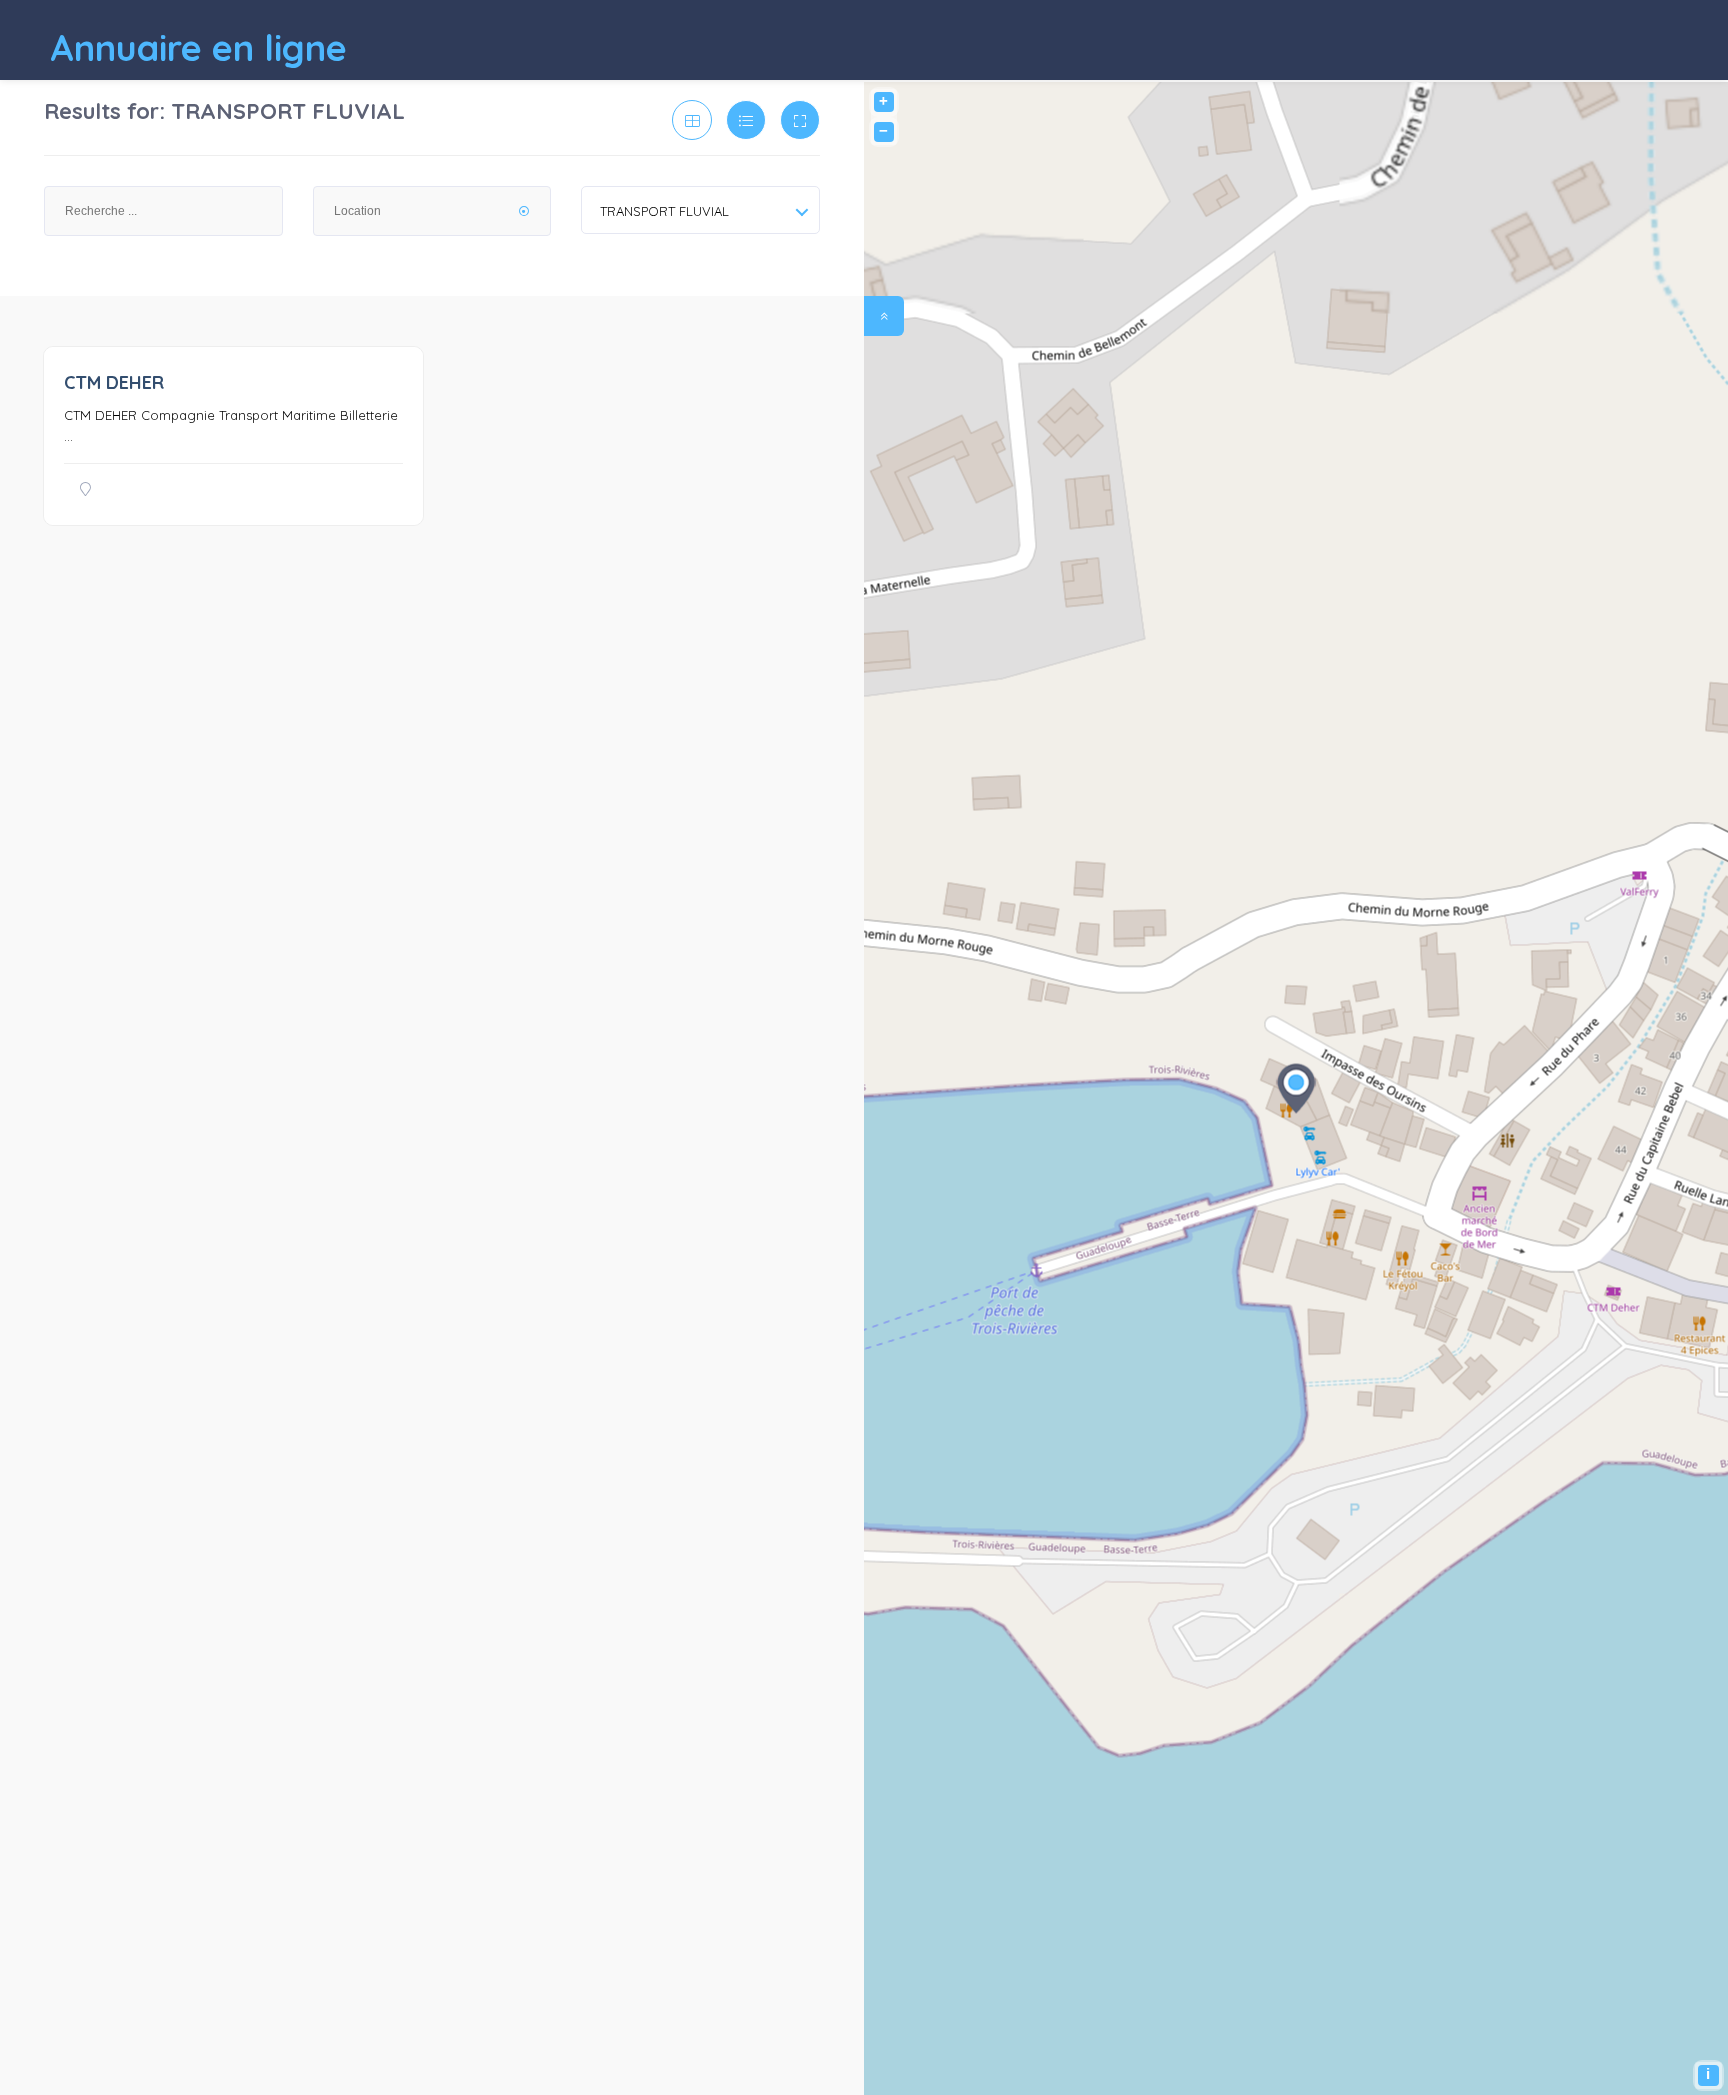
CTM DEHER (114, 382)
